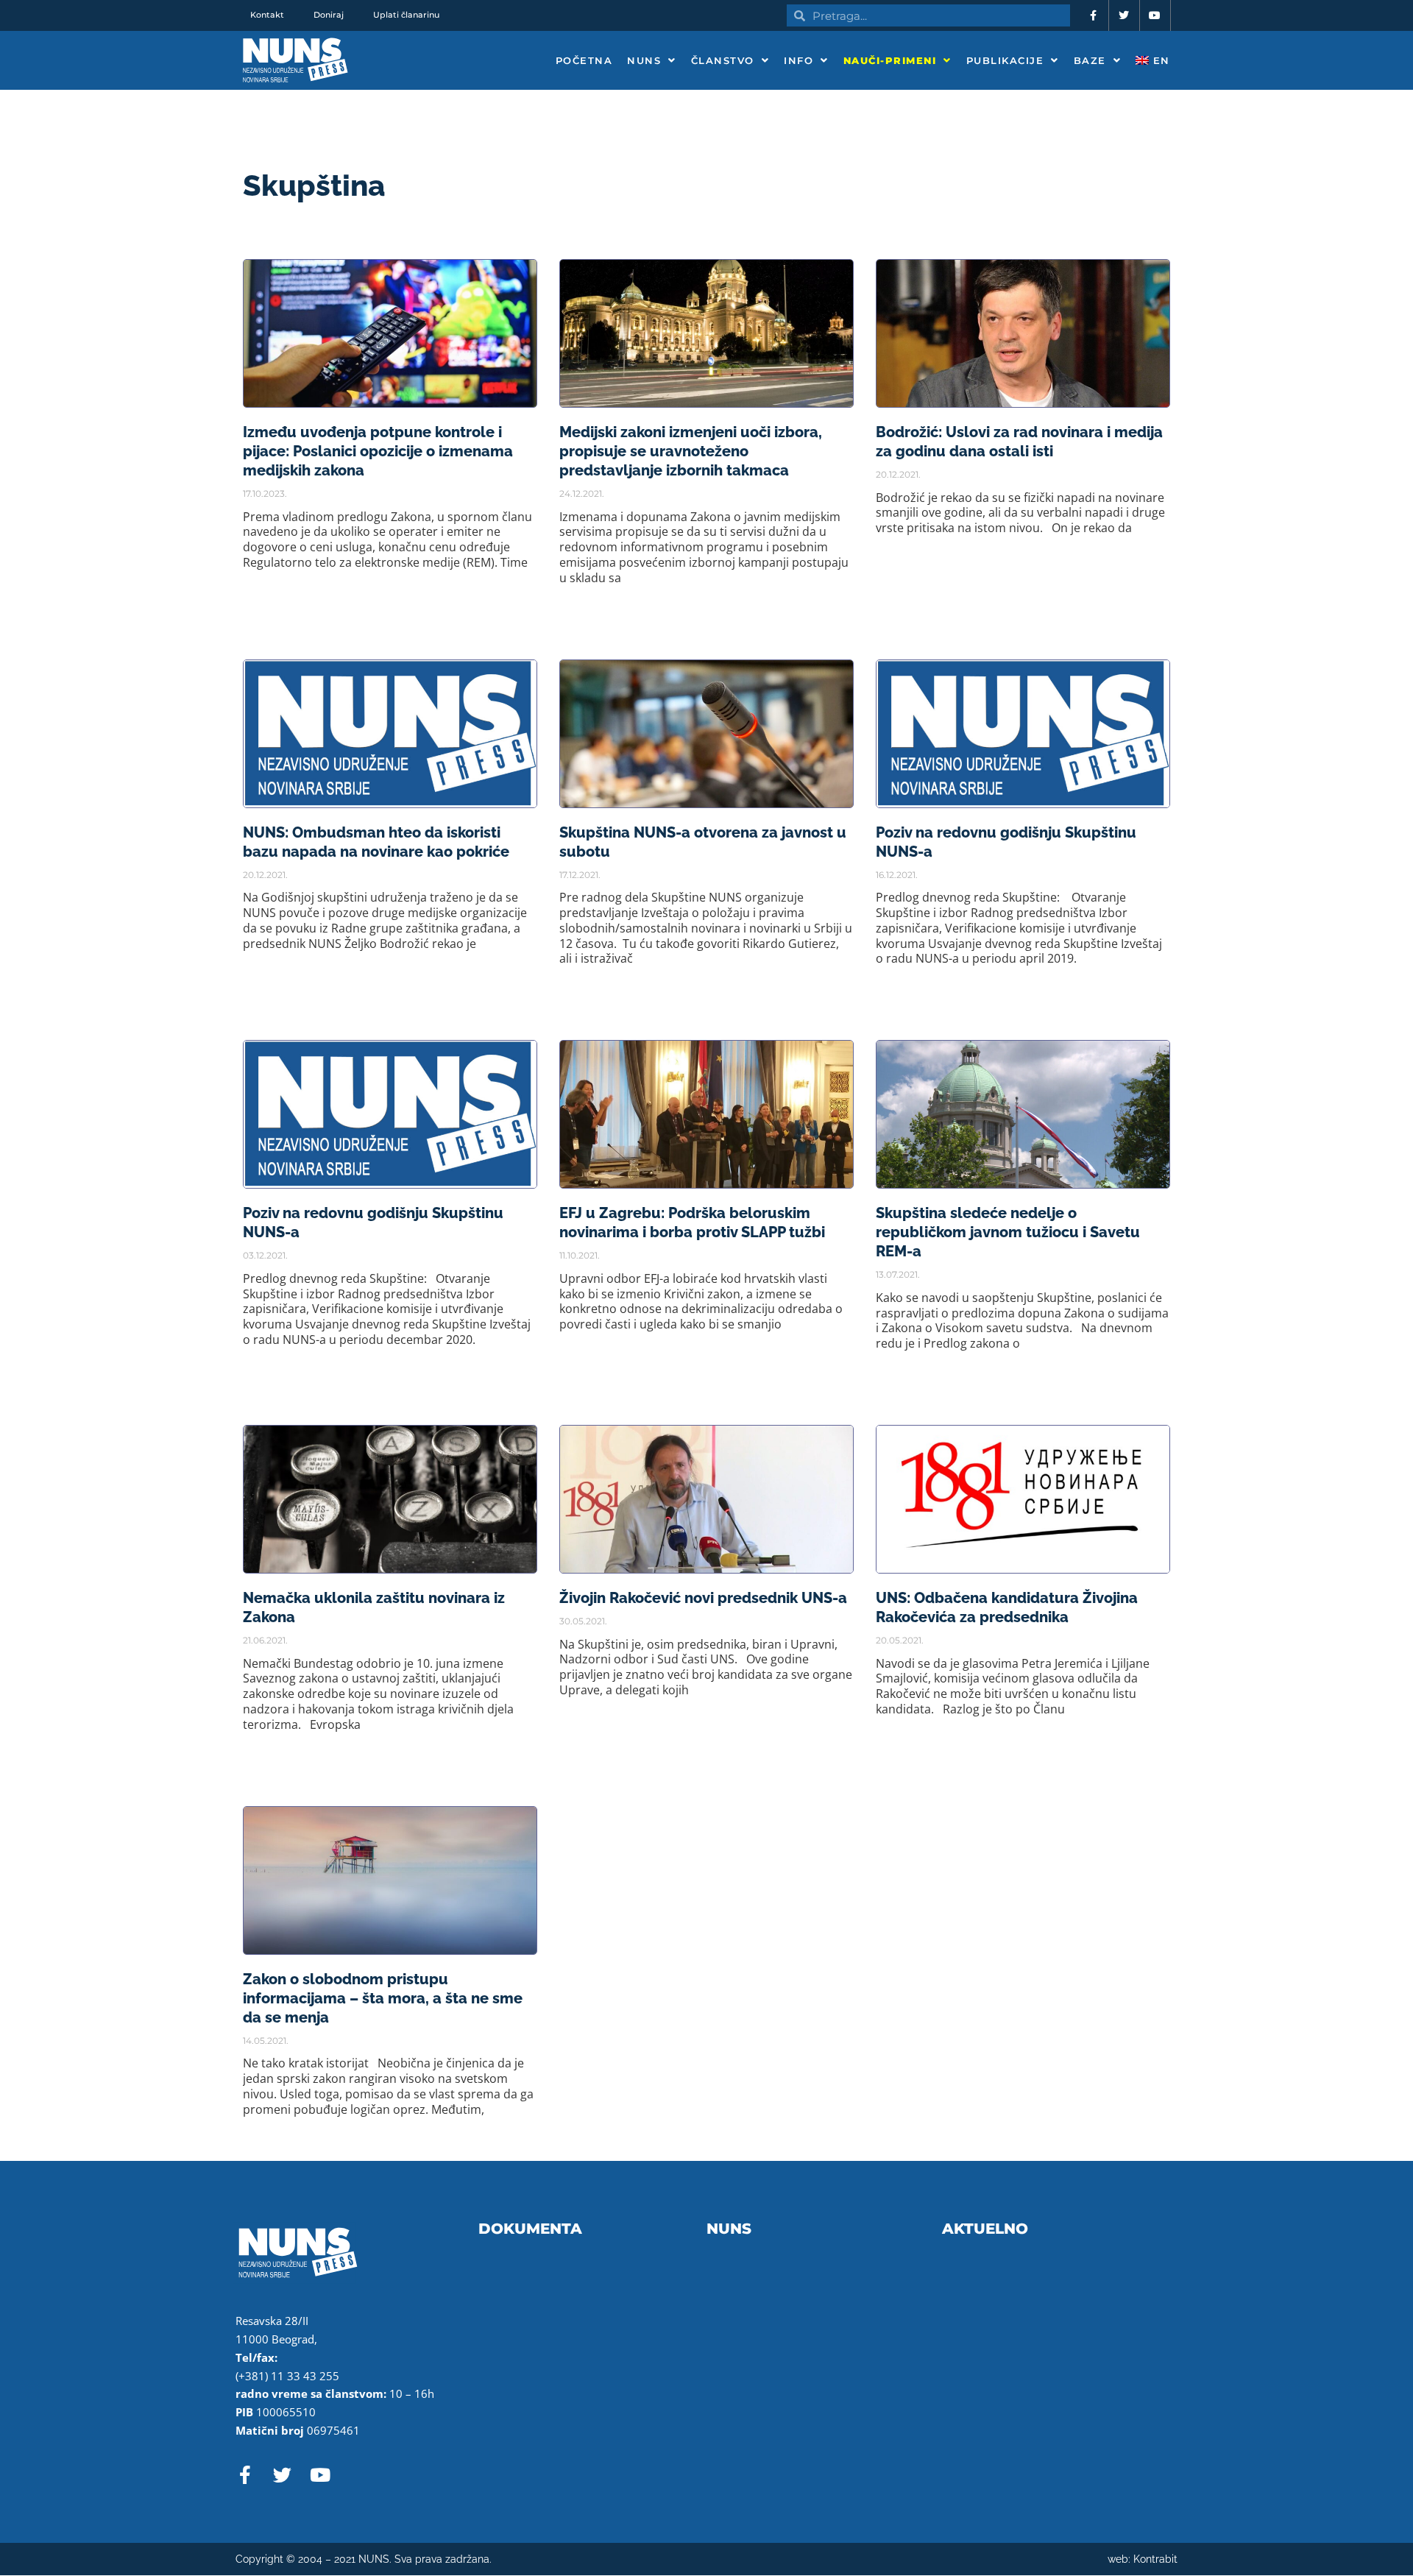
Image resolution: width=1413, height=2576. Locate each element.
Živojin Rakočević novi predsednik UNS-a (703, 1598)
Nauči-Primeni (890, 60)
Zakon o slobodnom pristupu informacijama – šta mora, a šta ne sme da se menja (383, 1998)
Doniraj (329, 15)
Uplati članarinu (406, 15)
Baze (1090, 60)
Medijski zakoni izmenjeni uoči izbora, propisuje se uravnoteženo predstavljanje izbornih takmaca (691, 451)
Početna (584, 60)
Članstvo (723, 60)
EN (1159, 60)
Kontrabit (1155, 2559)
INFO (798, 60)
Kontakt (267, 15)
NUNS (644, 60)
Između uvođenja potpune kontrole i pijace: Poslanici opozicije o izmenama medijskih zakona (378, 451)
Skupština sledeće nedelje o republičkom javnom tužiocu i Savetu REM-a (1008, 1232)
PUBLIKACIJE (1005, 60)
